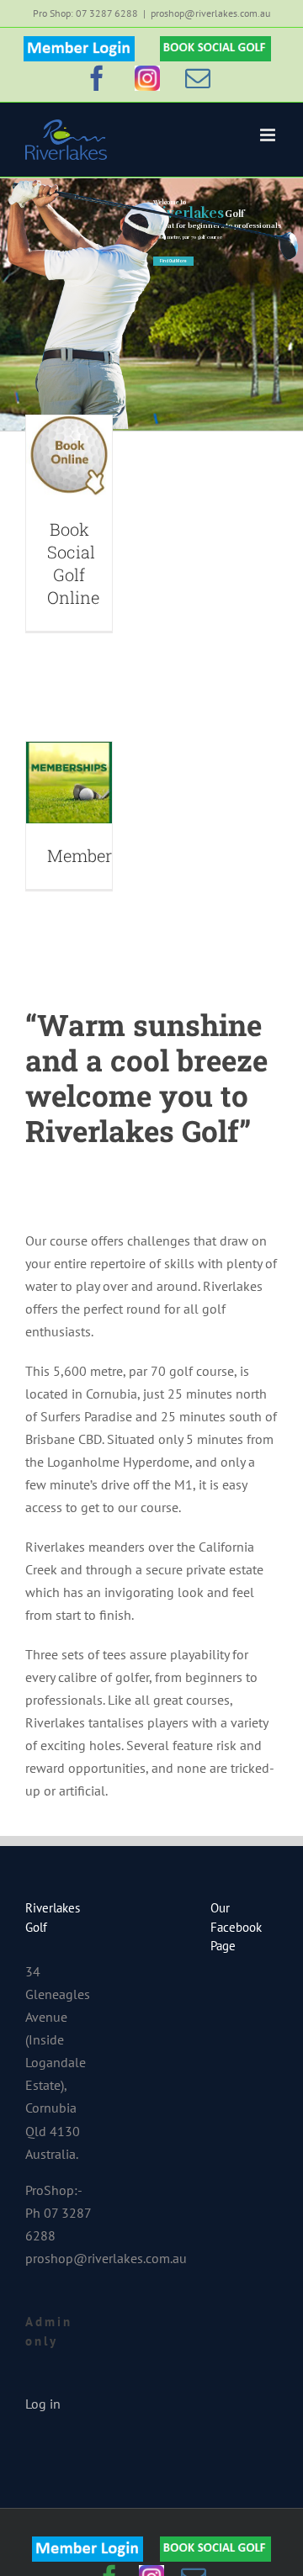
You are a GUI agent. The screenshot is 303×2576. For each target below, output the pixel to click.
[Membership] (69, 783)
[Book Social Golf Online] (69, 456)
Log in (43, 2404)
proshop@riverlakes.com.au (210, 13)
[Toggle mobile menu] (269, 135)
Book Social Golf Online (73, 563)
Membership (97, 855)
